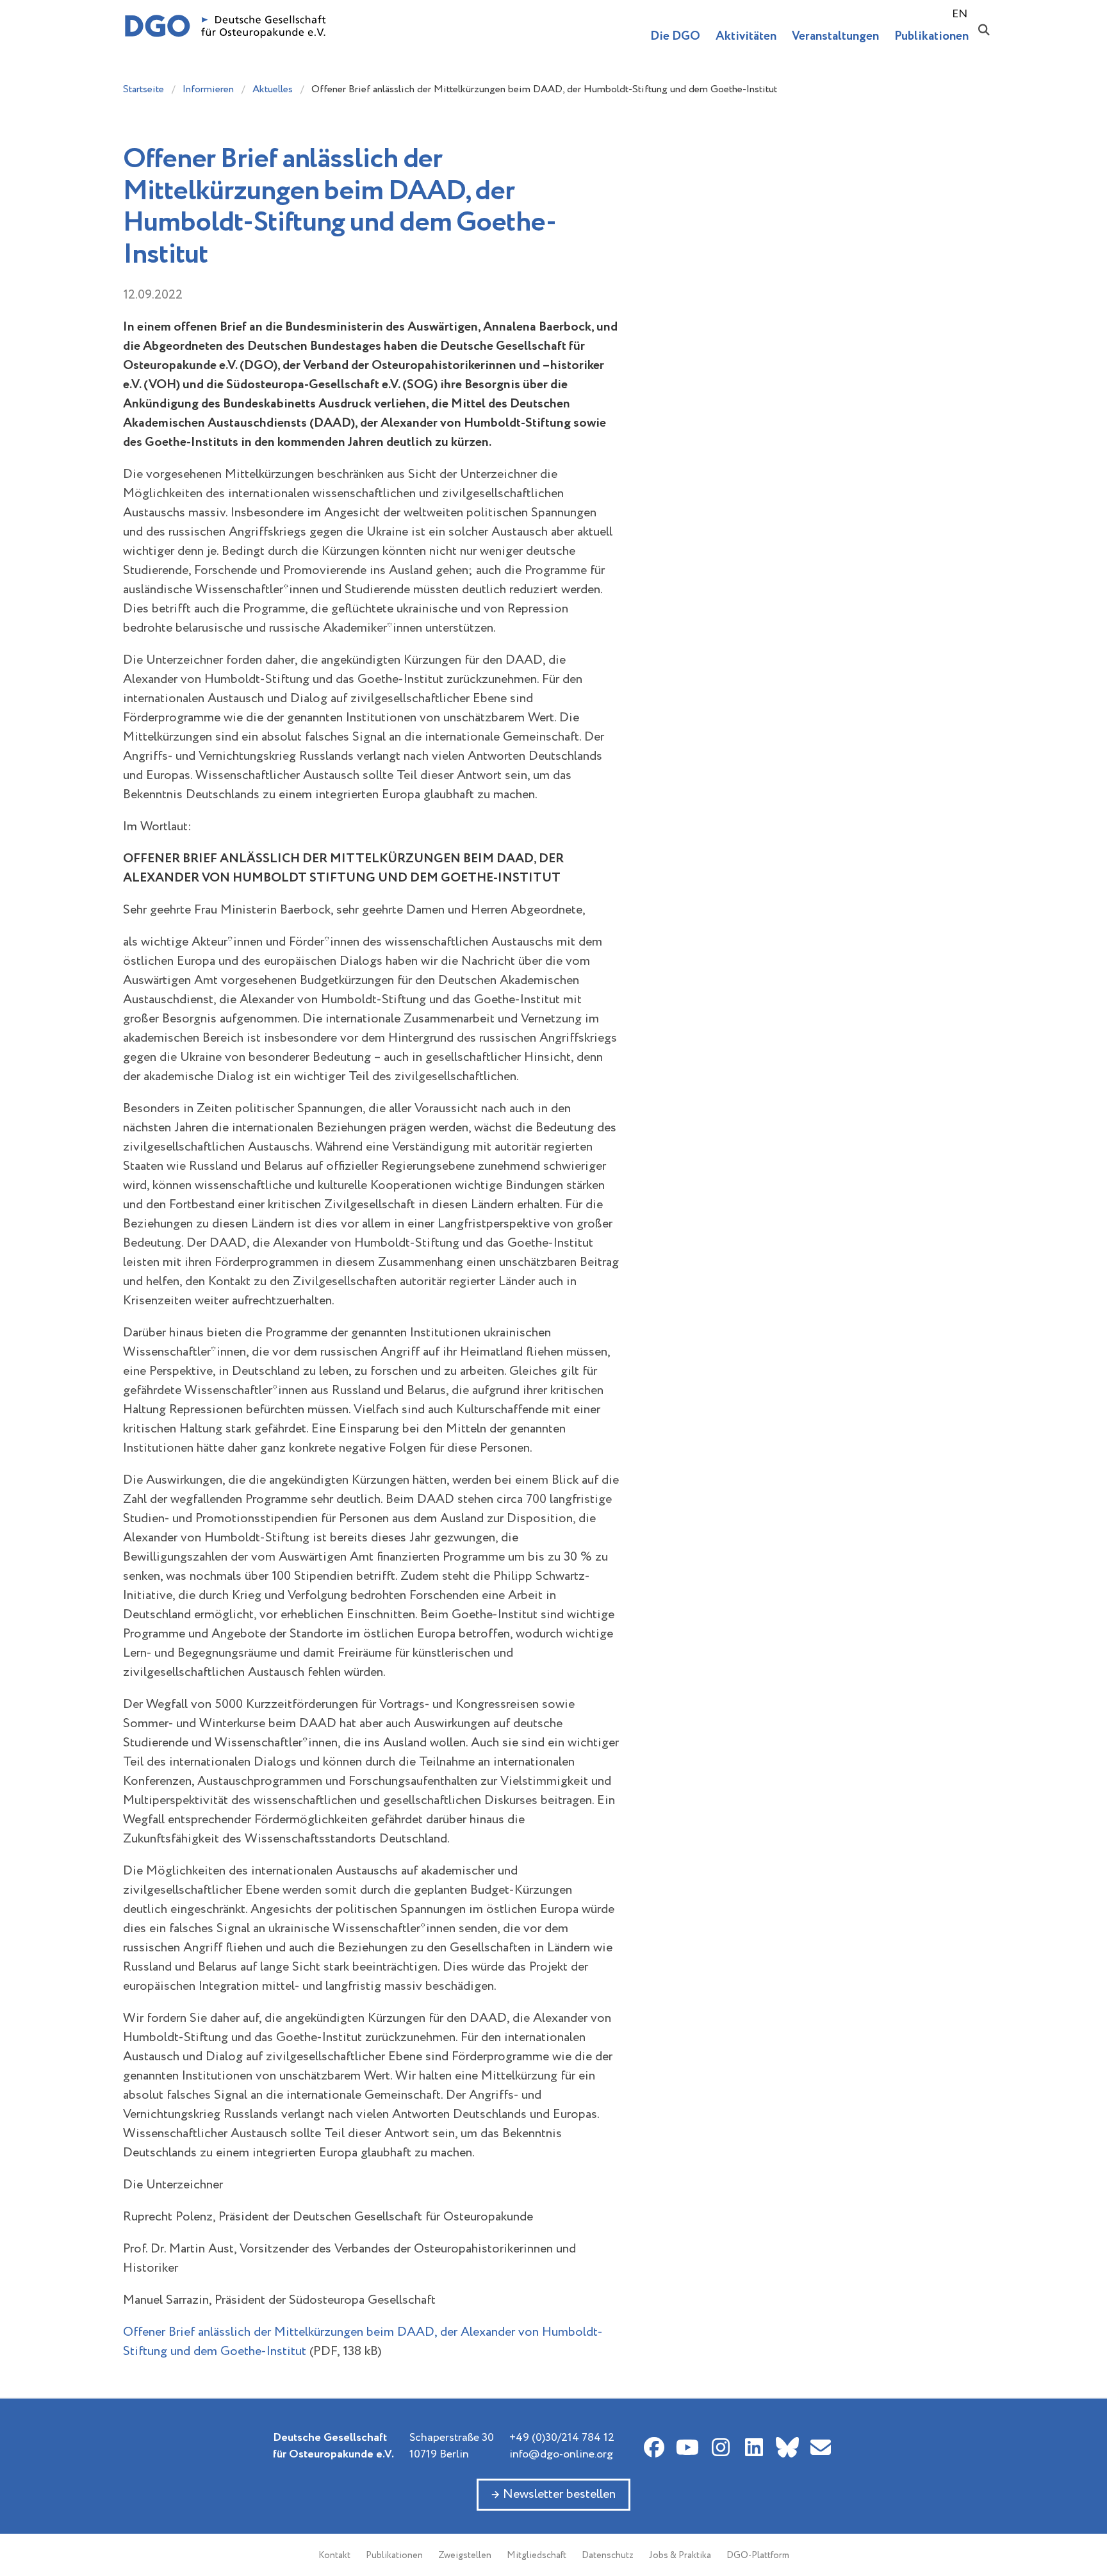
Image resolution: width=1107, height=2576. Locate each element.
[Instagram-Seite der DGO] (721, 2447)
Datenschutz (608, 2555)
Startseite (143, 89)
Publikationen (394, 2555)
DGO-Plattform (758, 2555)
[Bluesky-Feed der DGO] (787, 2447)
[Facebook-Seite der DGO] (654, 2447)
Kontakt (334, 2555)
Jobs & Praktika (680, 2555)
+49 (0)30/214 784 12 (562, 2438)
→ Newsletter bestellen (553, 2494)
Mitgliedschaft (537, 2555)
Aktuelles (273, 89)
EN (960, 14)
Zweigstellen (465, 2555)
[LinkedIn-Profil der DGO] (754, 2447)
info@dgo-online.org (561, 2454)
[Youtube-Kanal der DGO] (687, 2447)
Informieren (208, 89)
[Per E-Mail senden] (821, 2447)
